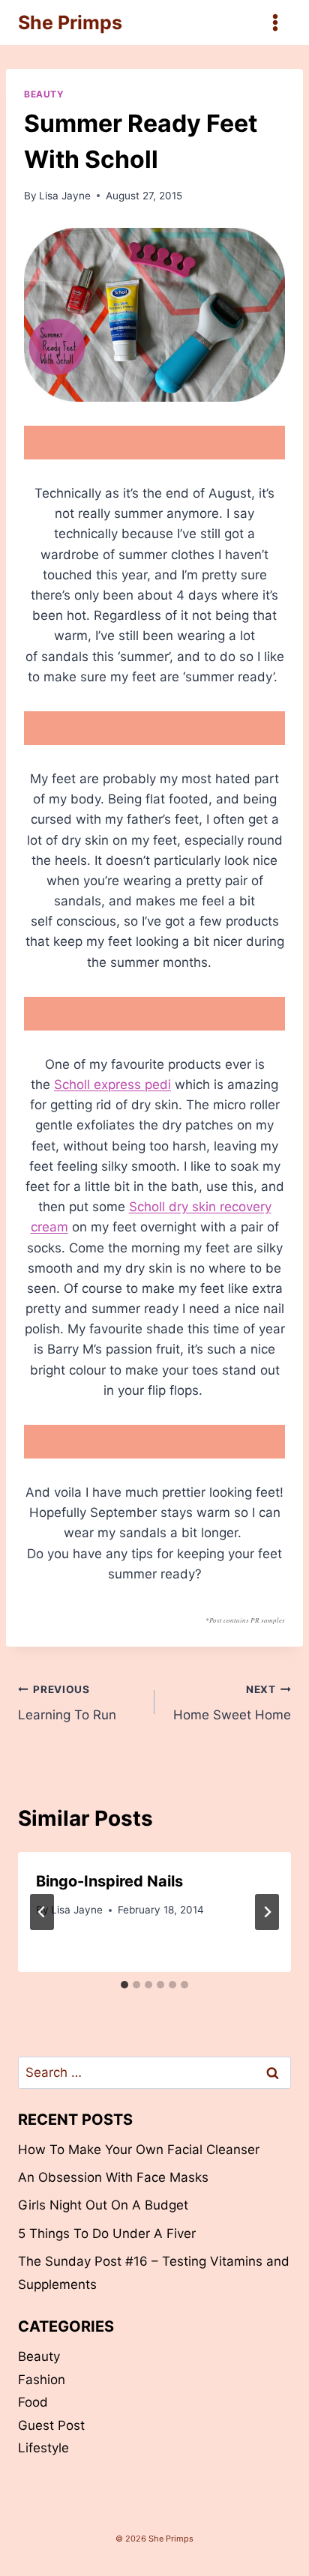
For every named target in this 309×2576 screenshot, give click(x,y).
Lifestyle (43, 2448)
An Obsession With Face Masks (113, 2177)
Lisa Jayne (65, 196)
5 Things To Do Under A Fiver (107, 2233)
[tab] (124, 1985)
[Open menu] (275, 22)
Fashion (42, 2380)
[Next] (267, 1912)
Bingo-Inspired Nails (109, 1881)
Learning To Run (67, 1703)
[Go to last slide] (42, 1912)
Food (33, 2402)
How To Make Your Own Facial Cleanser (139, 2150)
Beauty (44, 94)
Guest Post (51, 2425)
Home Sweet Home (232, 1703)
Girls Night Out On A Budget (103, 2205)
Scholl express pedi (112, 1085)
